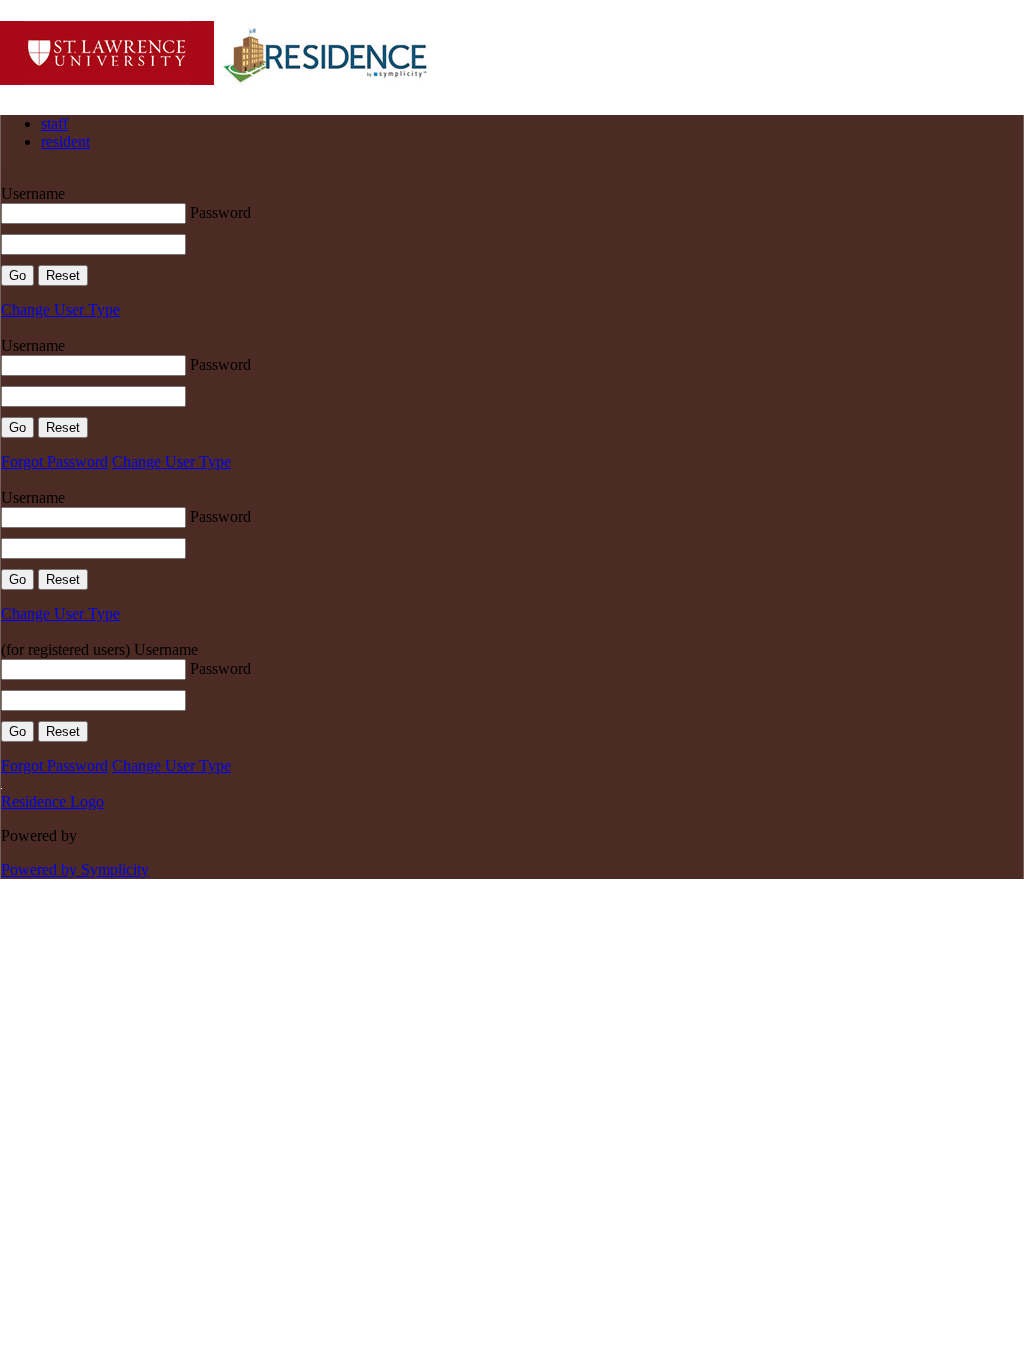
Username (33, 193)
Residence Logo (52, 801)
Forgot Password (54, 461)
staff (54, 123)
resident (65, 141)
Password (220, 212)
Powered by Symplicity (75, 869)
